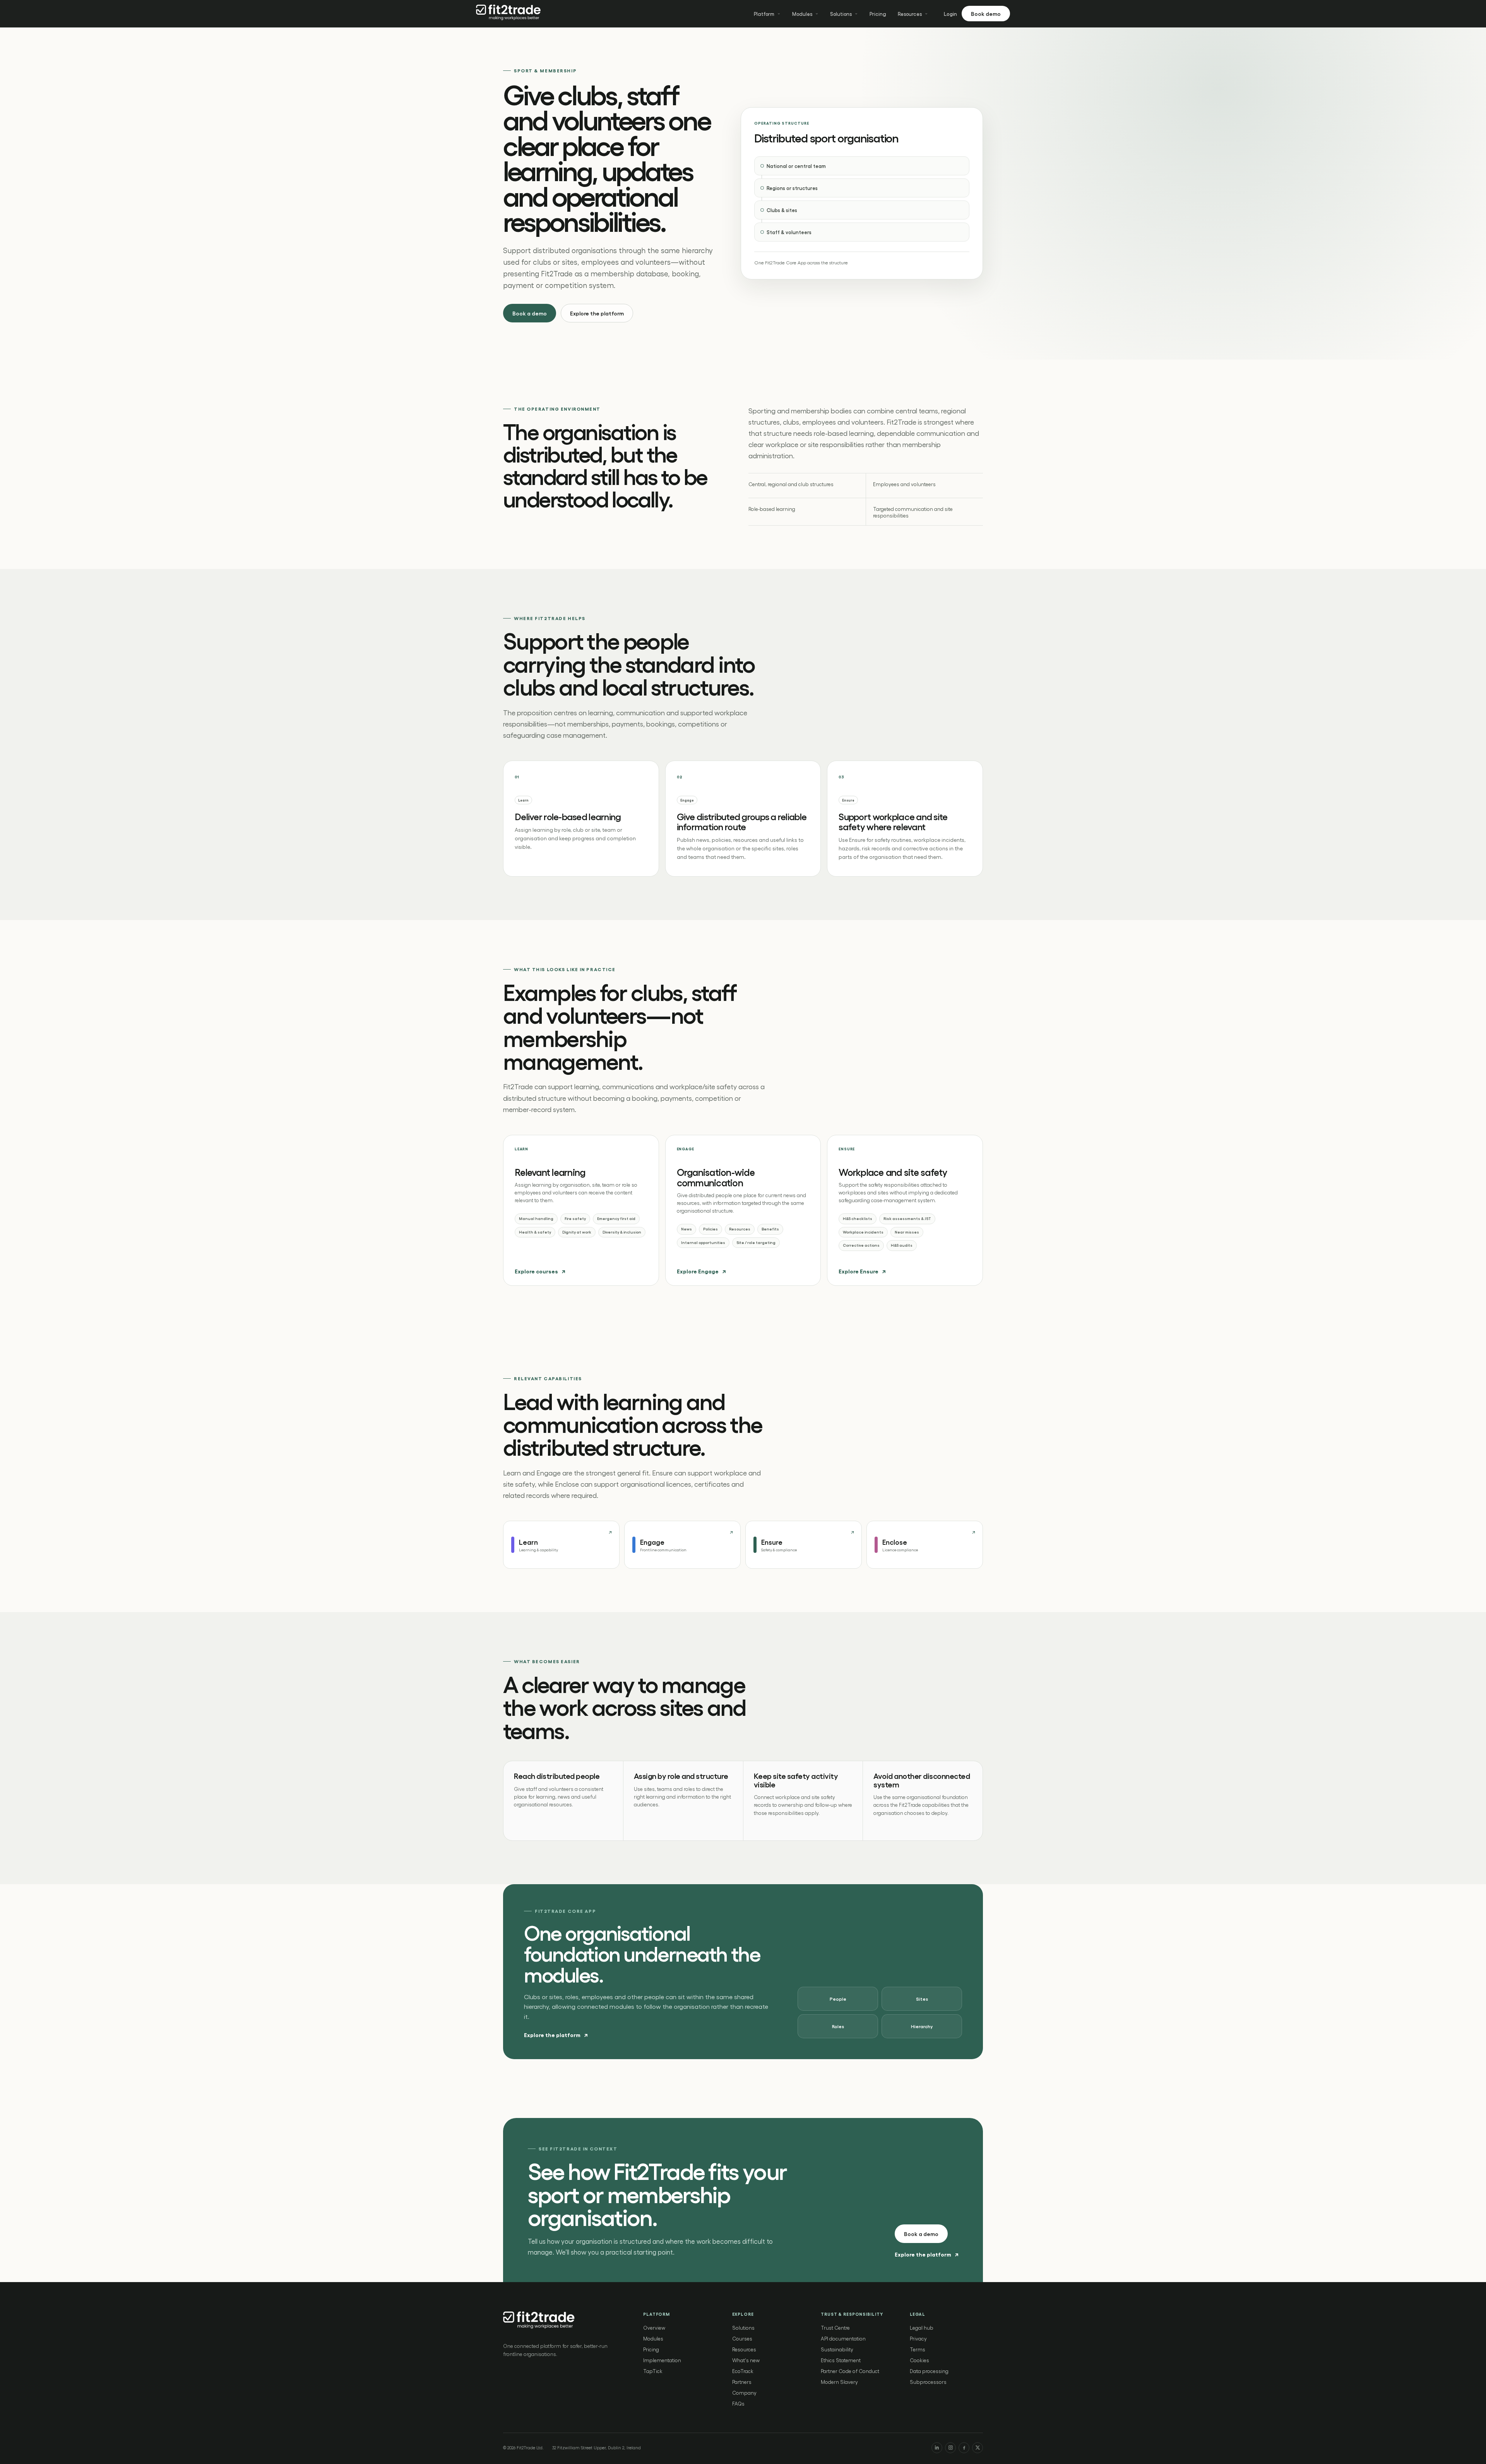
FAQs (738, 2403)
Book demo (986, 14)
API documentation (843, 2338)
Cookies (919, 2360)
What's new (746, 2360)
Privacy (918, 2338)
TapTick (653, 2371)
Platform (764, 14)
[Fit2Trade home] (509, 14)
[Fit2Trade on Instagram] (950, 2448)
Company (744, 2393)
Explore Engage (701, 1271)
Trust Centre (835, 2328)
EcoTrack (743, 2371)
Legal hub (922, 2328)
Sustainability (837, 2349)
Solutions (841, 14)
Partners (742, 2382)
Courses (742, 2338)
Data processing (929, 2371)
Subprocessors (928, 2382)
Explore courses (540, 1271)
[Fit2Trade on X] (978, 2448)
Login (950, 14)
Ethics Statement (841, 2360)
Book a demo (530, 313)
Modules (802, 14)
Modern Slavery (839, 2382)
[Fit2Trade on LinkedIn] (937, 2448)
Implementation (662, 2360)
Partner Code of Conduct (850, 2371)
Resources (910, 14)
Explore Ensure (862, 1271)
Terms (918, 2349)
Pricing (878, 14)
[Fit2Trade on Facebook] (964, 2448)
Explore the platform (597, 313)
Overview (654, 2328)
